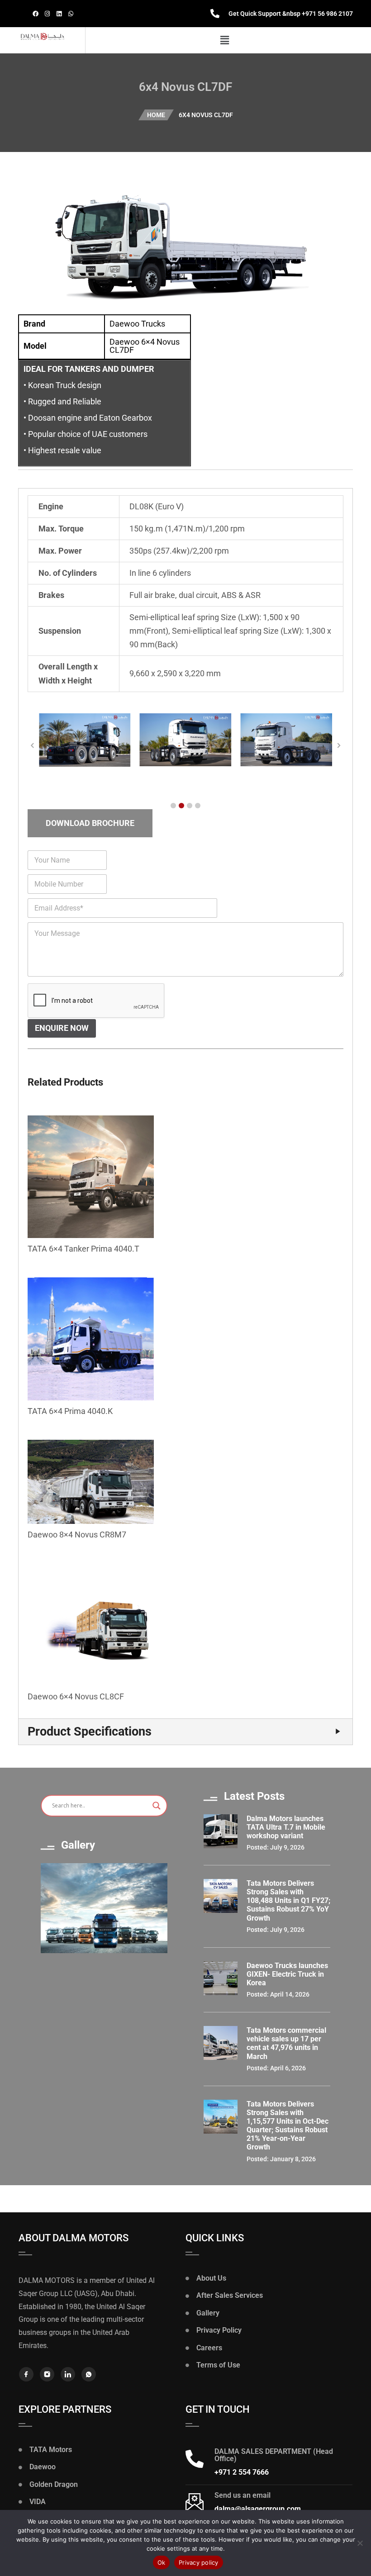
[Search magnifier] (157, 1806)
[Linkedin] (59, 14)
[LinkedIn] (68, 2374)
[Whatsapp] (71, 14)
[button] (225, 40)
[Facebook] (35, 14)
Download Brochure (90, 823)
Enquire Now (62, 1028)
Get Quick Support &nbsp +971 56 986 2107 (291, 14)
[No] (360, 2543)
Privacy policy (199, 2562)
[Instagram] (47, 14)
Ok (162, 2562)
